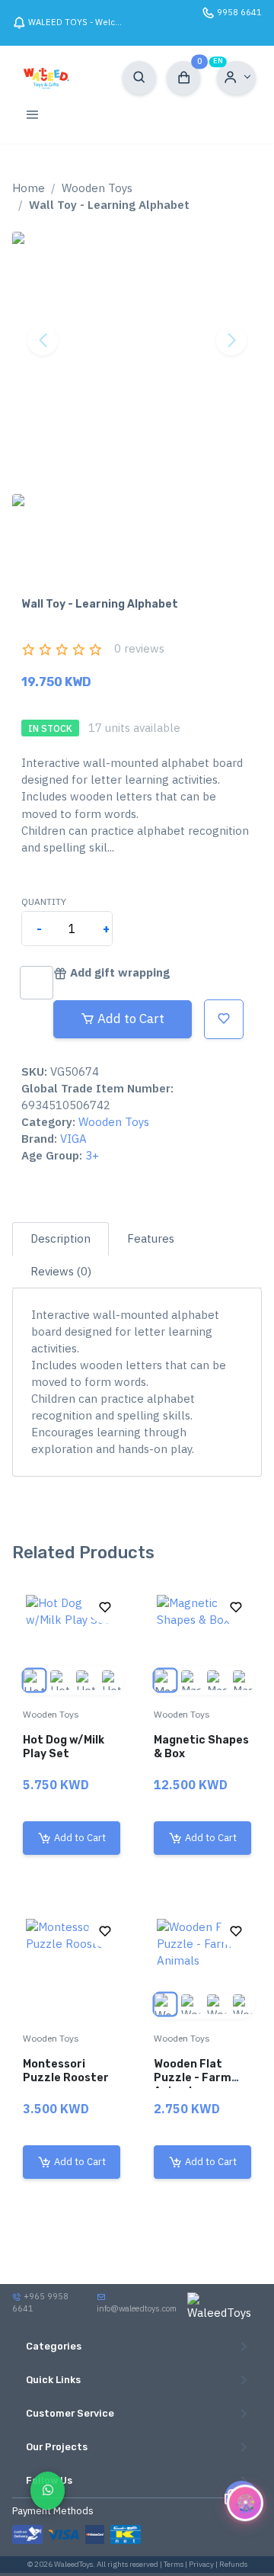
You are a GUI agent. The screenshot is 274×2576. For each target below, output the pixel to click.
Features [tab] (151, 1238)
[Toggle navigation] (32, 114)
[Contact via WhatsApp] (48, 2490)
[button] (236, 78)
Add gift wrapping (120, 972)
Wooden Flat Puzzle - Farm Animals (193, 2077)
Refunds (233, 2564)
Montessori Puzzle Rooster (66, 2070)
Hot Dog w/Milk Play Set (64, 1746)
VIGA (73, 1139)
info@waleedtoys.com (137, 2308)
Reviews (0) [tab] (61, 1271)
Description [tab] (61, 1238)
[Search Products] (139, 78)
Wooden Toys (97, 188)
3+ (92, 1155)
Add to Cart (131, 1019)
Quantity (44, 901)
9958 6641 (239, 12)
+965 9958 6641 (40, 2302)
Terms (174, 2564)
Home (29, 188)
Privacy (201, 2564)
